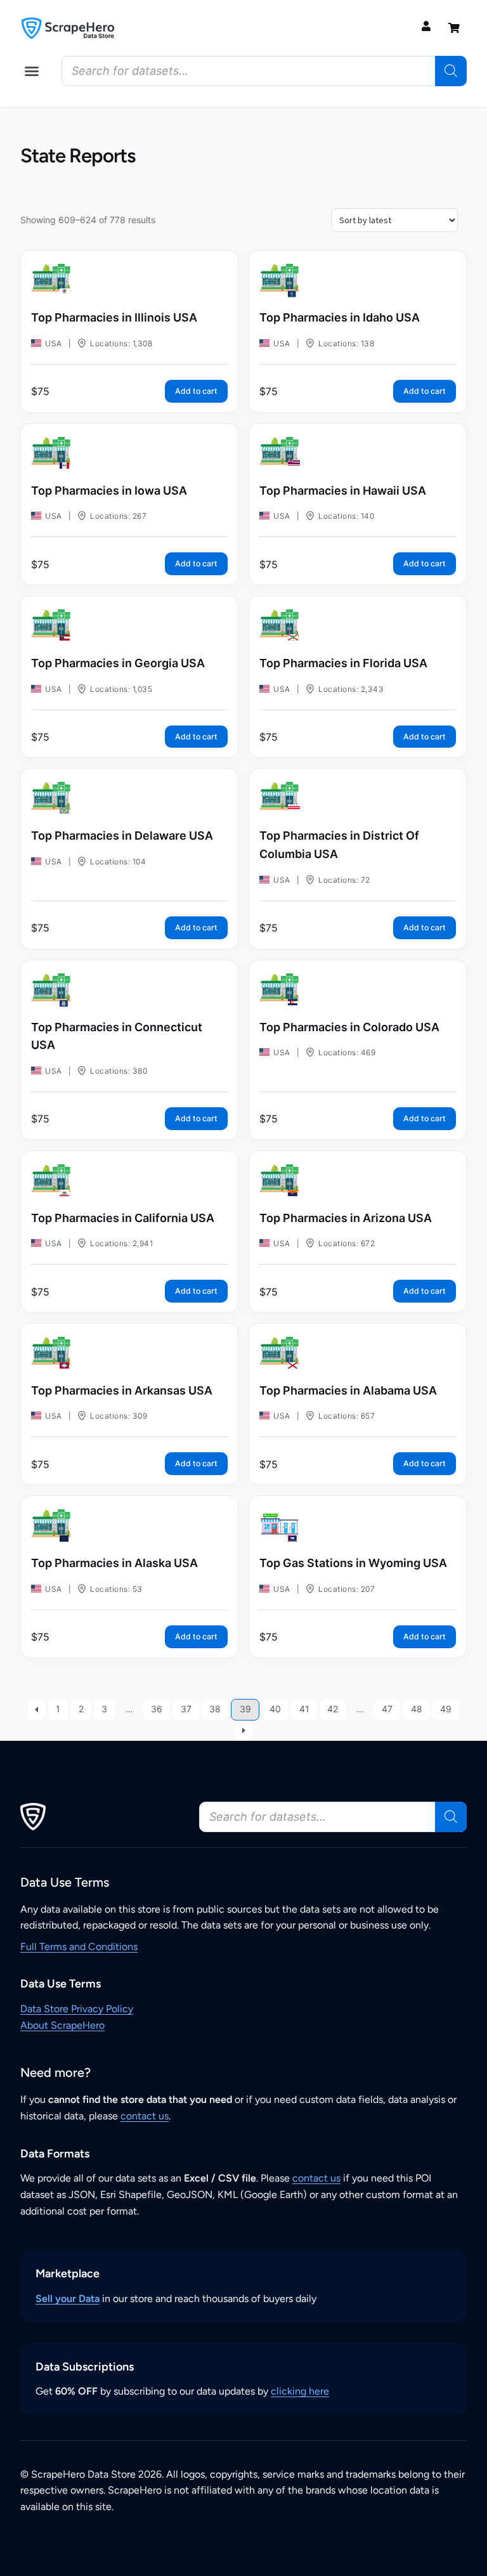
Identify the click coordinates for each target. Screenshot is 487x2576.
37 (186, 1709)
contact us (145, 2116)
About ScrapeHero (62, 2025)
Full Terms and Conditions (79, 1947)
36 (157, 1709)
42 (333, 1709)
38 (215, 1709)
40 (275, 1709)
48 (417, 1709)
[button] (32, 71)
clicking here (300, 2391)
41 (304, 1709)
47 (387, 1709)
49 (446, 1709)
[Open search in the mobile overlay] (264, 71)
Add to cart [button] (196, 391)
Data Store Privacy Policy (77, 2009)
